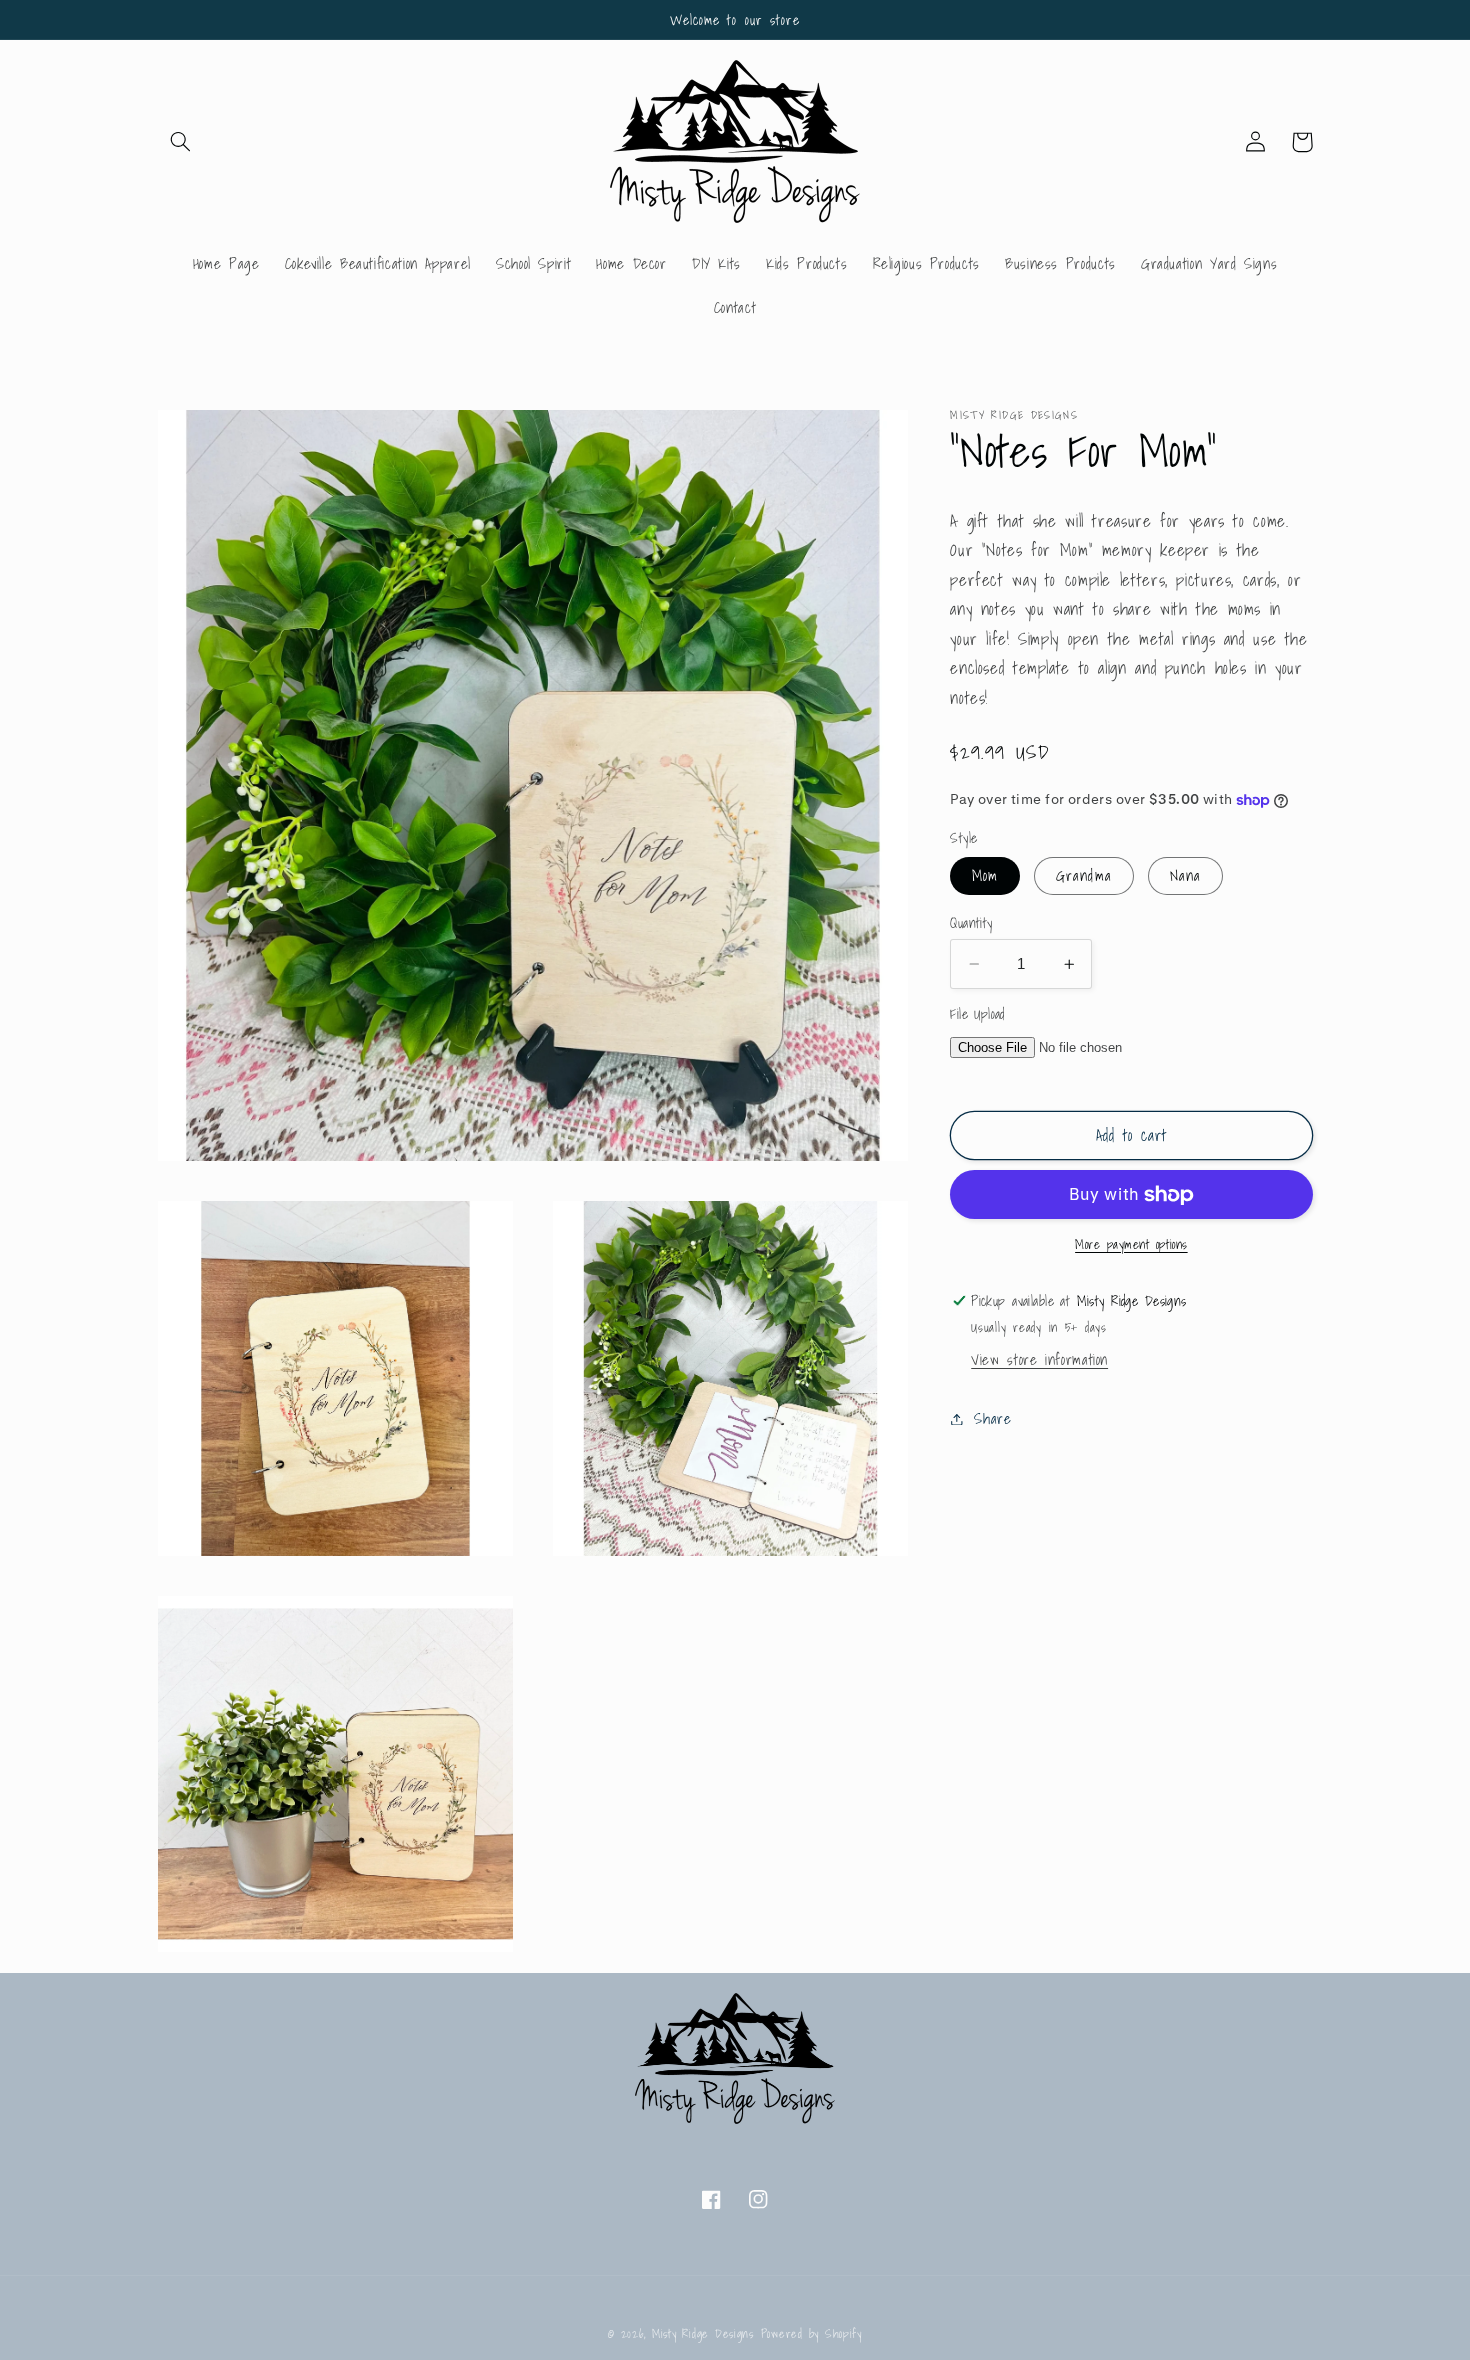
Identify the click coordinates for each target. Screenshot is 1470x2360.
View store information (1039, 1360)
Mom (985, 875)
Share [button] (992, 1418)
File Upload (977, 1014)
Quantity (971, 923)
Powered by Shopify (811, 2333)
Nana (1185, 875)
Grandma (1083, 875)
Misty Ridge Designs (703, 2333)
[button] (181, 142)
